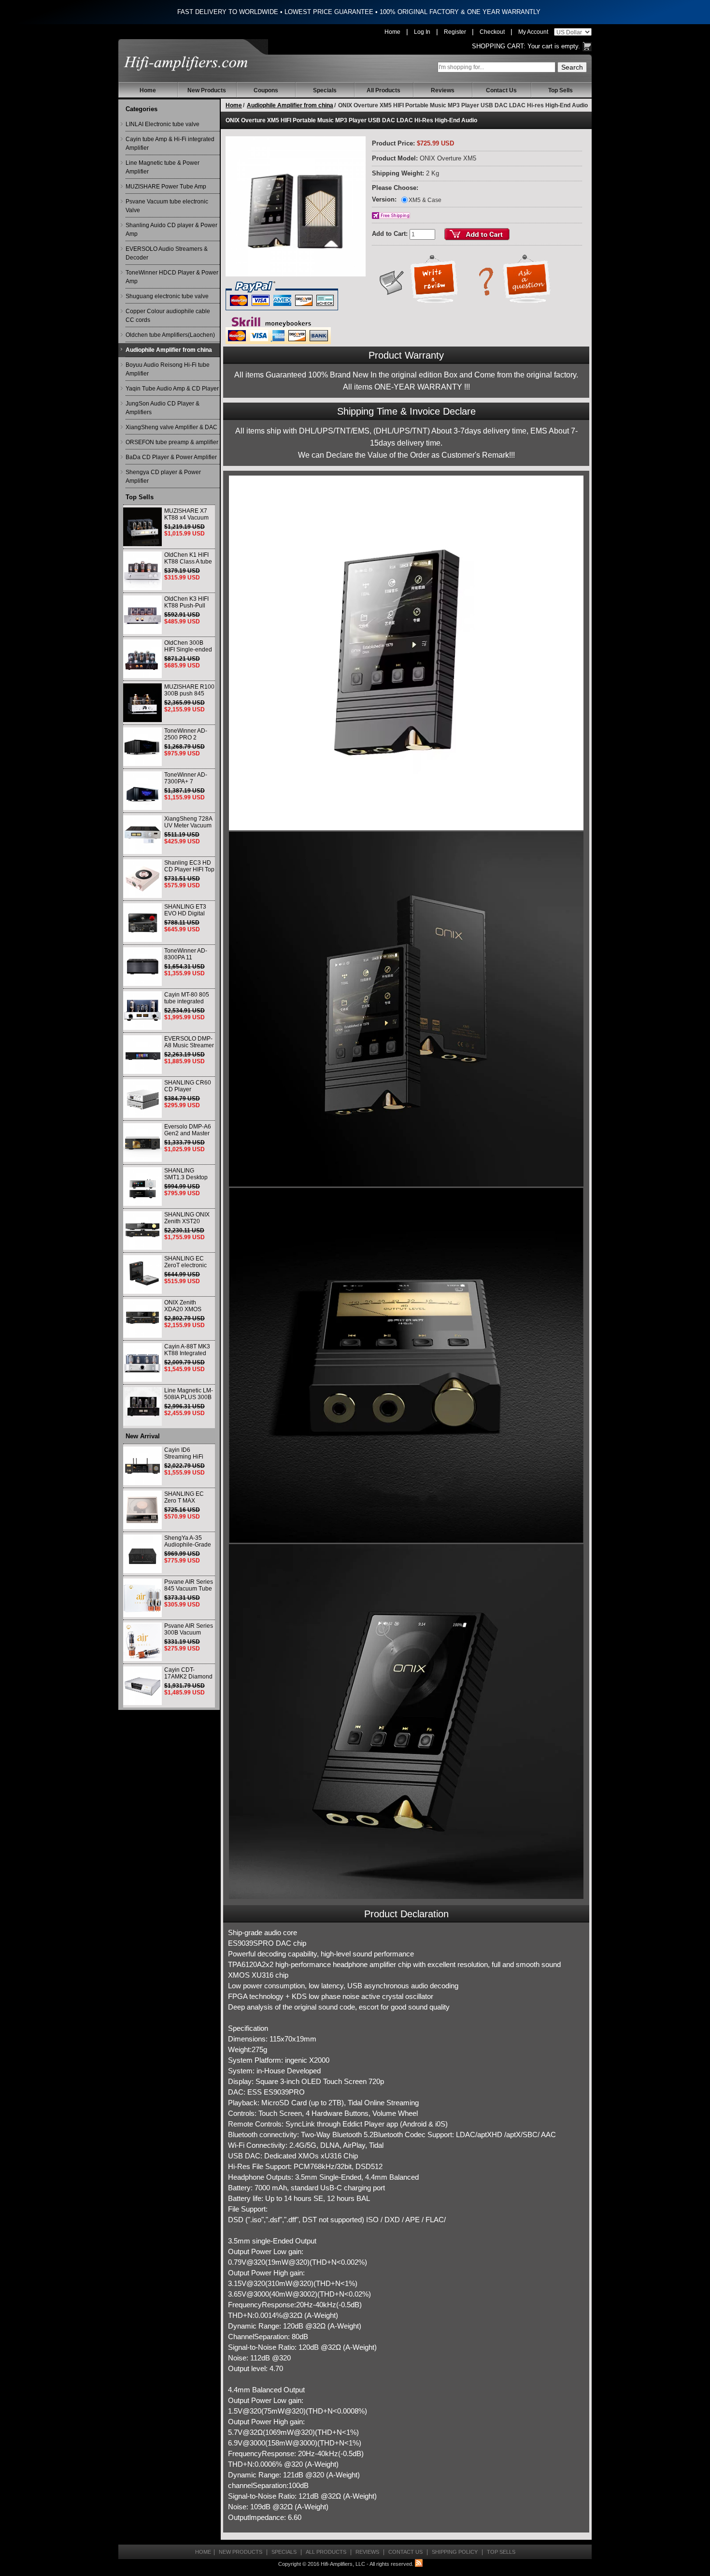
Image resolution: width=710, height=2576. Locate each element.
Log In (422, 32)
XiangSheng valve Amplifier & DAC (171, 427)
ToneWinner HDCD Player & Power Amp (172, 277)
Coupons (266, 90)
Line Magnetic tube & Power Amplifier (163, 167)
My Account (533, 32)
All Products (383, 90)
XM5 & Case (425, 200)
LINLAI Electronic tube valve (163, 124)
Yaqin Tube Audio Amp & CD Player (172, 389)
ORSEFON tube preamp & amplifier (172, 442)
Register (455, 32)
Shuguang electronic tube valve (167, 296)
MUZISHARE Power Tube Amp (166, 187)
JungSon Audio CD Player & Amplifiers (163, 408)
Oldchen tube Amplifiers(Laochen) (170, 335)
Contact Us (501, 90)
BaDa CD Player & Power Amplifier (171, 457)
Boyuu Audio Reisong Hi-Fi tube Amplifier (168, 369)
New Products (207, 90)
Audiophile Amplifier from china (169, 350)
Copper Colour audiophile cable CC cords (168, 316)
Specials (325, 90)
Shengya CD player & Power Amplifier (163, 477)
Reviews (443, 90)
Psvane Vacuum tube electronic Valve (167, 206)
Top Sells (561, 90)
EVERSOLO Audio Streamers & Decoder (167, 253)
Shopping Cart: (499, 46)
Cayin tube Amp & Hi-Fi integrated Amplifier (170, 144)
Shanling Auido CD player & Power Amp (171, 230)
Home (392, 32)
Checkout (492, 32)
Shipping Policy (455, 2552)
